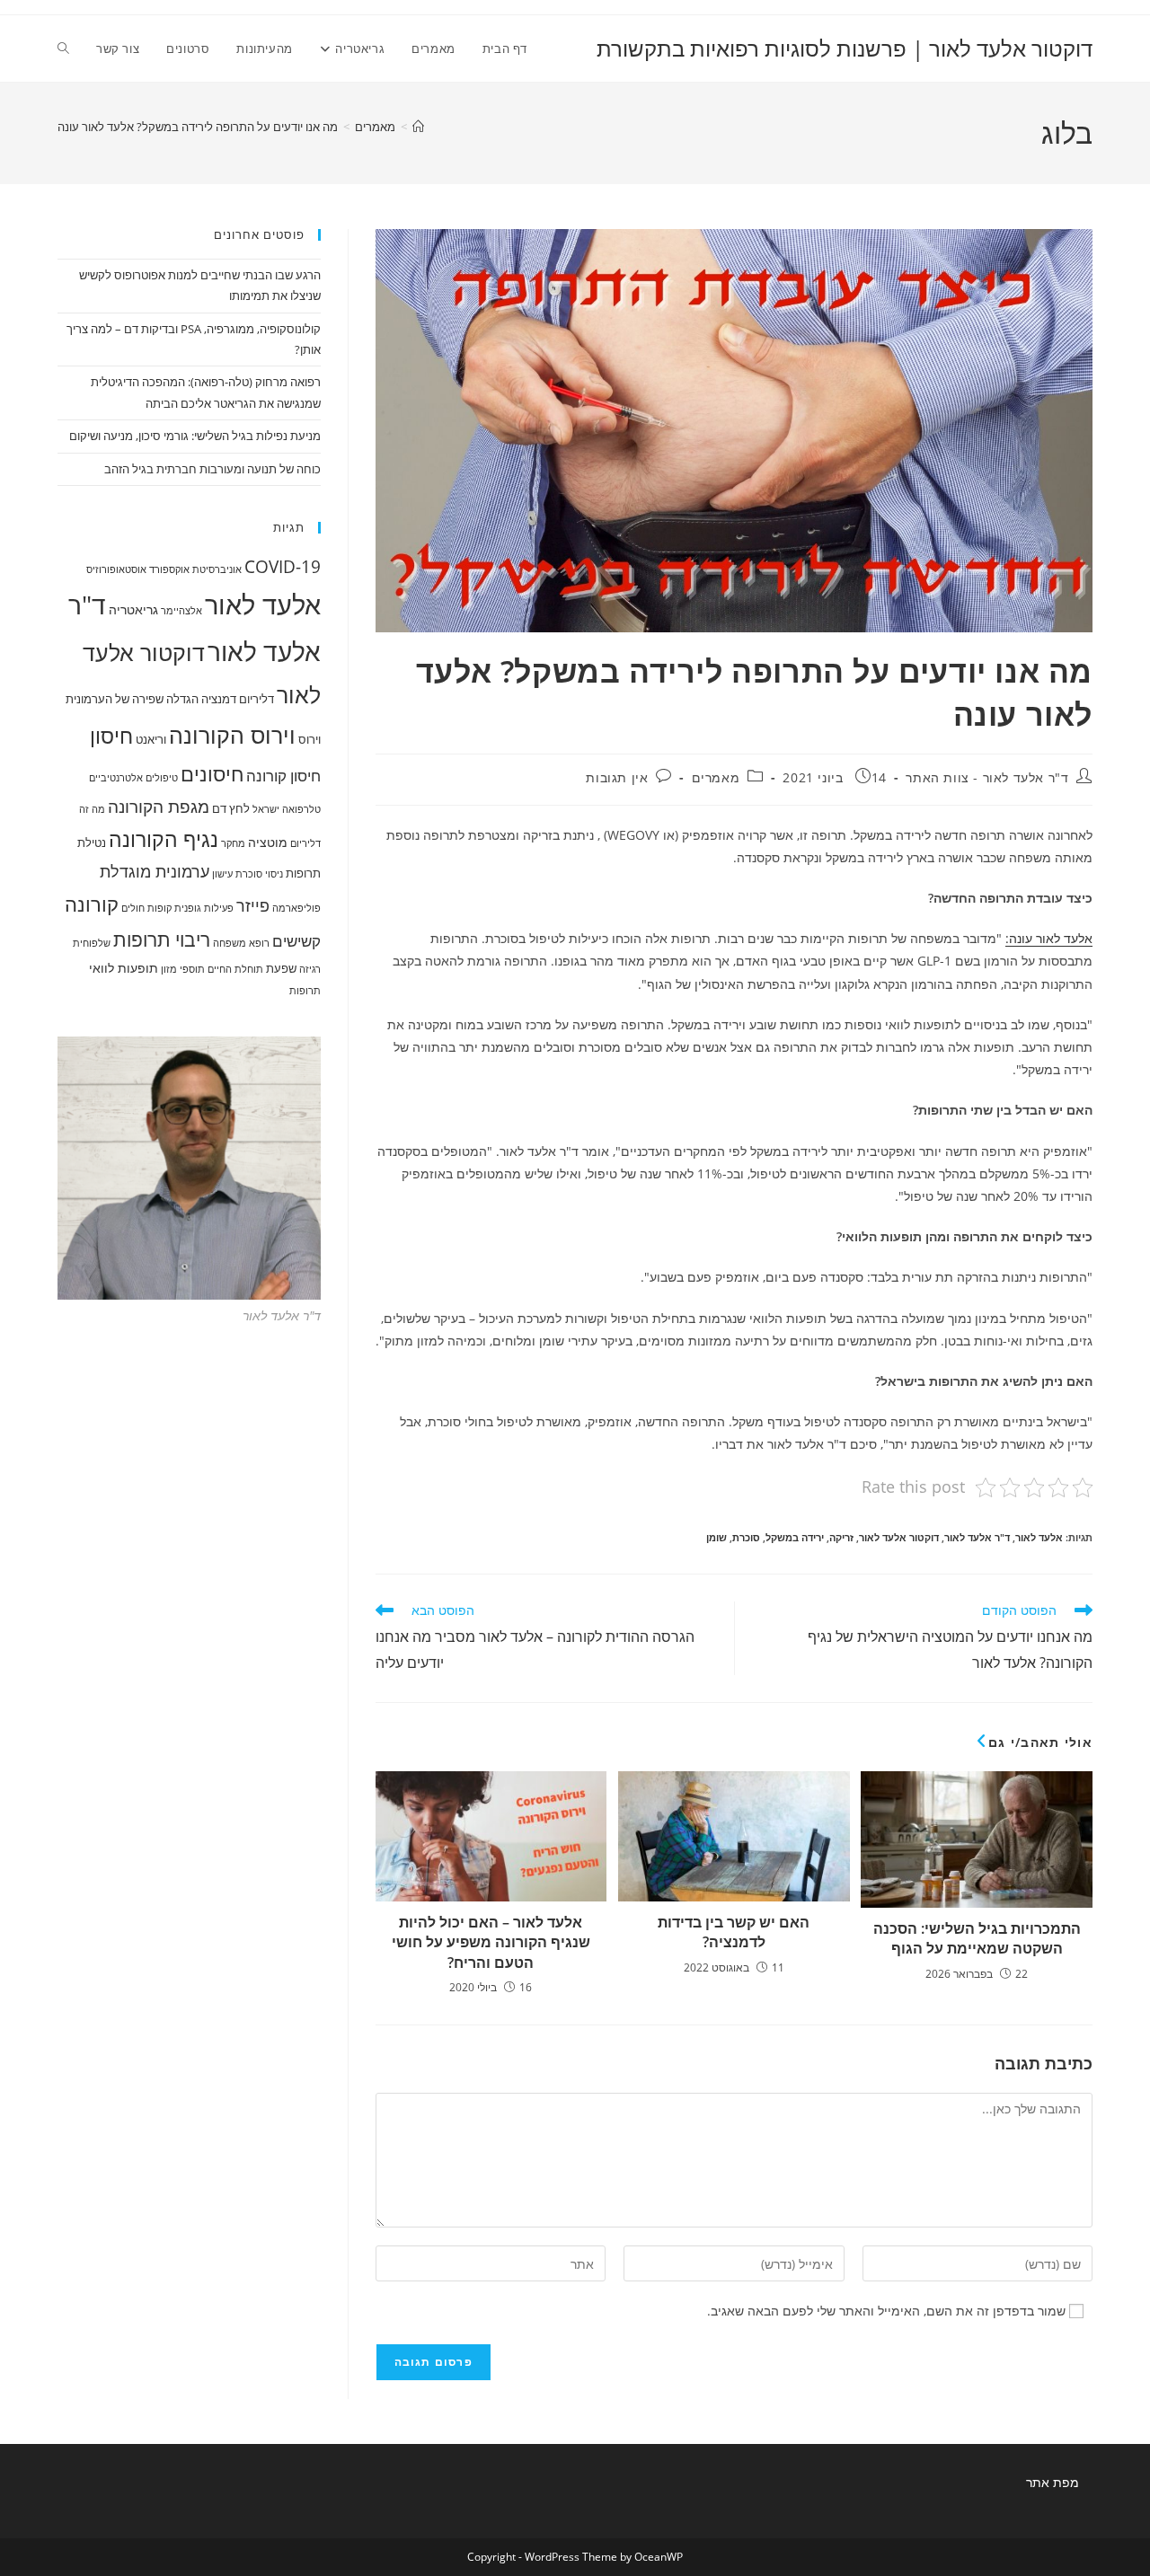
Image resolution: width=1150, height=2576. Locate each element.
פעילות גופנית (204, 908)
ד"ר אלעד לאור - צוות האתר (987, 777)
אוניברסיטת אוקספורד (195, 569)
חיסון (111, 736)
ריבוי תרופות (162, 940)
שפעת (281, 968)
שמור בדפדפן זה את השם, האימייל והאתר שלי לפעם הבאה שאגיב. (886, 2311)
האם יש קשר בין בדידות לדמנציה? (734, 1932)
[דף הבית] (418, 127)
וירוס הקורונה (232, 735)
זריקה (841, 1537)
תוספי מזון (183, 969)
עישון (222, 874)
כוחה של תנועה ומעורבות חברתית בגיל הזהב (212, 469)
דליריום (257, 699)
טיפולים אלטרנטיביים (133, 778)
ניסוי (274, 874)
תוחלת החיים (235, 969)
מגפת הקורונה (159, 806)
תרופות (305, 991)
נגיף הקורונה (164, 839)
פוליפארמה (296, 908)
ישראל (266, 809)
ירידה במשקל (795, 1537)
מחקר (233, 843)
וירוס (310, 739)
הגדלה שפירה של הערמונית (132, 699)
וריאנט (151, 739)
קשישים (296, 941)
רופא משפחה (241, 943)
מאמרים (716, 777)
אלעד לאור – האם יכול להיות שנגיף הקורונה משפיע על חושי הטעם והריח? (491, 1942)
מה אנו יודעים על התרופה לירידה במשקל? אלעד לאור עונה (198, 127)
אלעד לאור (1039, 1537)
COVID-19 (283, 566)
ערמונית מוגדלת (155, 871)
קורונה (92, 904)
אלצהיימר (181, 611)
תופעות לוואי (124, 968)
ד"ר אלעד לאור (977, 1537)
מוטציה (268, 842)
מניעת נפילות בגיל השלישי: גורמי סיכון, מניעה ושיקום (195, 436)
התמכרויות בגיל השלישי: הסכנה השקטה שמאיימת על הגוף (977, 1938)
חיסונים (212, 774)
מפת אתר (1053, 2482)
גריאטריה (133, 609)
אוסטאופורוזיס (116, 569)
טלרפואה (301, 809)
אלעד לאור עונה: (1049, 938)
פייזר (253, 905)
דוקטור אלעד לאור (899, 1537)
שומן (717, 1537)
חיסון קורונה (283, 776)
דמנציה (219, 699)
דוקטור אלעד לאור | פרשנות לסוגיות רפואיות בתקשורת (845, 48)
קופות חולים (146, 908)
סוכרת (746, 1537)
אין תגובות (617, 777)
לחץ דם (231, 808)
